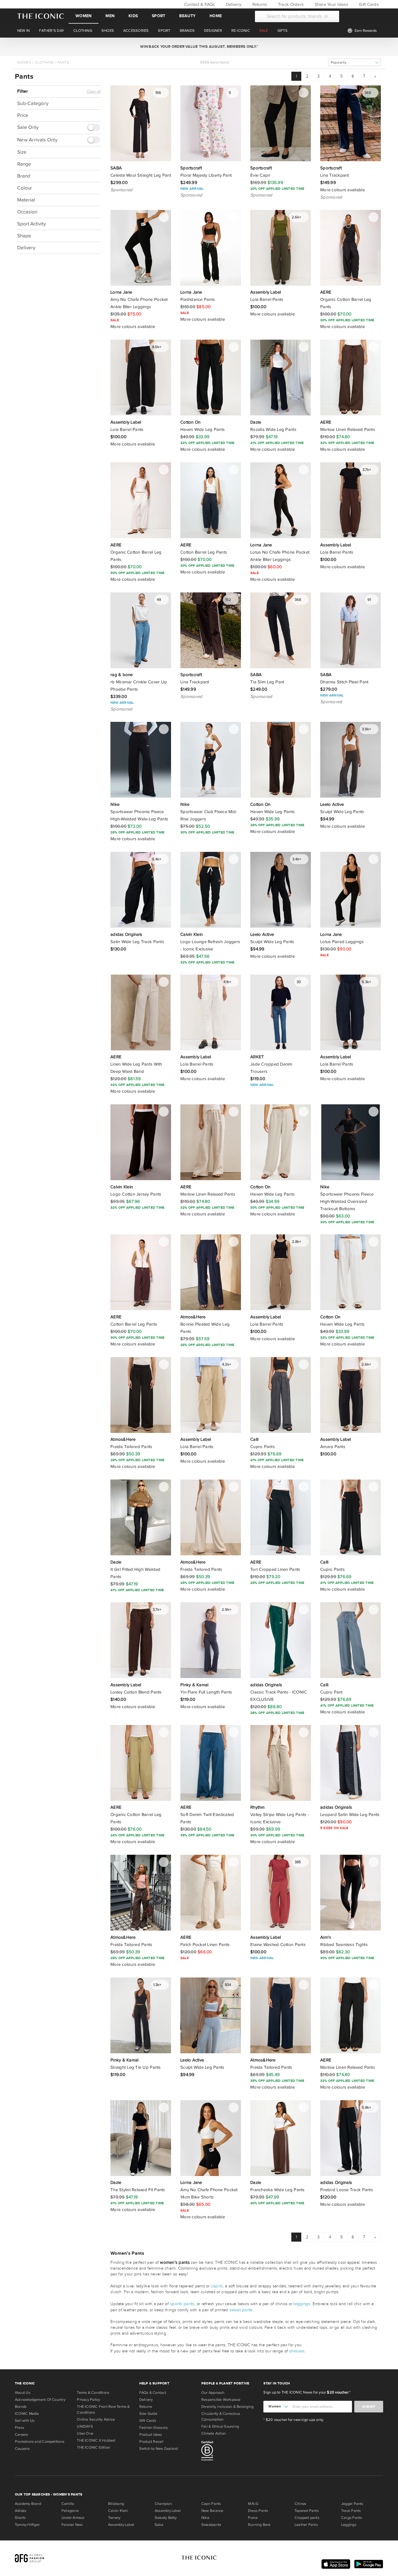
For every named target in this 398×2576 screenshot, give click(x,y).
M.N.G (253, 2504)
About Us (23, 2393)
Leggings (349, 2525)
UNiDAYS (85, 2426)
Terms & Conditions (93, 2393)
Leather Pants (306, 2525)
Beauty (187, 16)
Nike (205, 2518)
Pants (63, 62)
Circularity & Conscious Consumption (221, 2417)
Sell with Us (25, 2421)
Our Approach (213, 2393)
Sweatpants (211, 2525)
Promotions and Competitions (40, 2442)
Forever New (72, 2525)
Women (83, 16)
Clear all (94, 92)
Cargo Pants (352, 2518)
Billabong (116, 2504)
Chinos (300, 2504)
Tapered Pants (307, 2511)
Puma (253, 2518)
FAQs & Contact (153, 2393)
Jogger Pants (352, 2504)
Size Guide (148, 2414)
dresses (297, 2351)
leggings (302, 2304)
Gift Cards (368, 4)
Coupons (22, 2449)
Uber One (85, 2433)
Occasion (27, 212)
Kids (133, 16)
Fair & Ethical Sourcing (220, 2426)
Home (216, 16)
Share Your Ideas (331, 4)
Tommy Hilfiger (27, 2525)
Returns (259, 4)
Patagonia (70, 2511)
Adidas (21, 2511)
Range (24, 164)
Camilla (68, 2504)
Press (20, 2428)
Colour (25, 188)
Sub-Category (33, 103)
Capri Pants (211, 2504)
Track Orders (290, 4)
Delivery (233, 4)
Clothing (44, 62)
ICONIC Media (27, 2414)
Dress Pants (258, 2511)
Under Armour (73, 2518)
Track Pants (351, 2511)
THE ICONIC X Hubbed (96, 2440)
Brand (24, 176)
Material (26, 200)
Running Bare (259, 2525)
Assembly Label (121, 2525)
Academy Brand (28, 2504)
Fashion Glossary (154, 2428)
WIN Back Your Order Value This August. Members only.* (199, 47)
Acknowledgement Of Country (40, 2400)
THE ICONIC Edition (94, 2447)
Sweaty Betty (166, 2518)
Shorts (20, 2518)
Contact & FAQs (199, 4)
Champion (163, 2504)
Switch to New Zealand (159, 2449)
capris (217, 2286)
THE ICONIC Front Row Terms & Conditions (103, 2410)
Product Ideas (151, 2435)
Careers (22, 2435)
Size (22, 152)
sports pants (182, 2304)
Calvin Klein (118, 2511)
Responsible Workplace (221, 2400)
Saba (159, 2525)
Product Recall (151, 2442)
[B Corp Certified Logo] (230, 2452)
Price (23, 115)
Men (110, 16)
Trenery (114, 2518)
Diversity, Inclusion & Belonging (227, 2407)
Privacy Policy (88, 2400)
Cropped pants (307, 2518)
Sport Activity (31, 224)
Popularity (339, 63)
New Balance (212, 2511)
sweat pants (241, 2310)
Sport (159, 16)
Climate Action (214, 2433)
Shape (24, 236)
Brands (21, 2407)
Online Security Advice (96, 2419)
